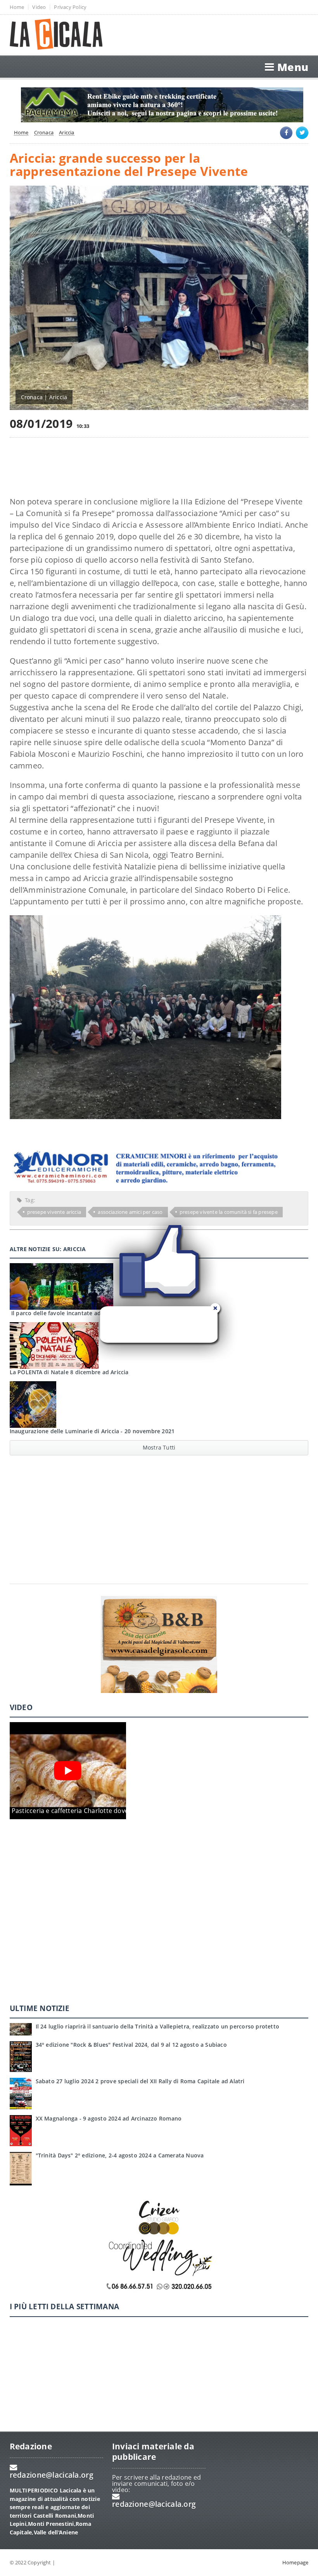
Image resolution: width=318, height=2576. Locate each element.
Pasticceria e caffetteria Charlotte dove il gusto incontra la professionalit (121, 1811)
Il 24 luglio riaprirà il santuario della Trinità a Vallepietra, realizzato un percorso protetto (158, 2026)
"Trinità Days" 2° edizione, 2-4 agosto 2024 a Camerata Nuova (120, 2155)
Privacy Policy (70, 7)
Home (17, 7)
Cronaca (44, 133)
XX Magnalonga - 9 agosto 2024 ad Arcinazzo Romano (109, 2118)
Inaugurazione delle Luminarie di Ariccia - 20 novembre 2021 (92, 1431)
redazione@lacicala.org (52, 2475)
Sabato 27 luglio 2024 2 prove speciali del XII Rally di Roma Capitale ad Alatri (140, 2081)
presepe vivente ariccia (54, 1212)
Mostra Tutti (159, 1447)
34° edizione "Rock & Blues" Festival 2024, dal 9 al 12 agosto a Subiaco (131, 2045)
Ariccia (67, 133)
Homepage (296, 2562)
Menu (293, 67)
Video (39, 7)
